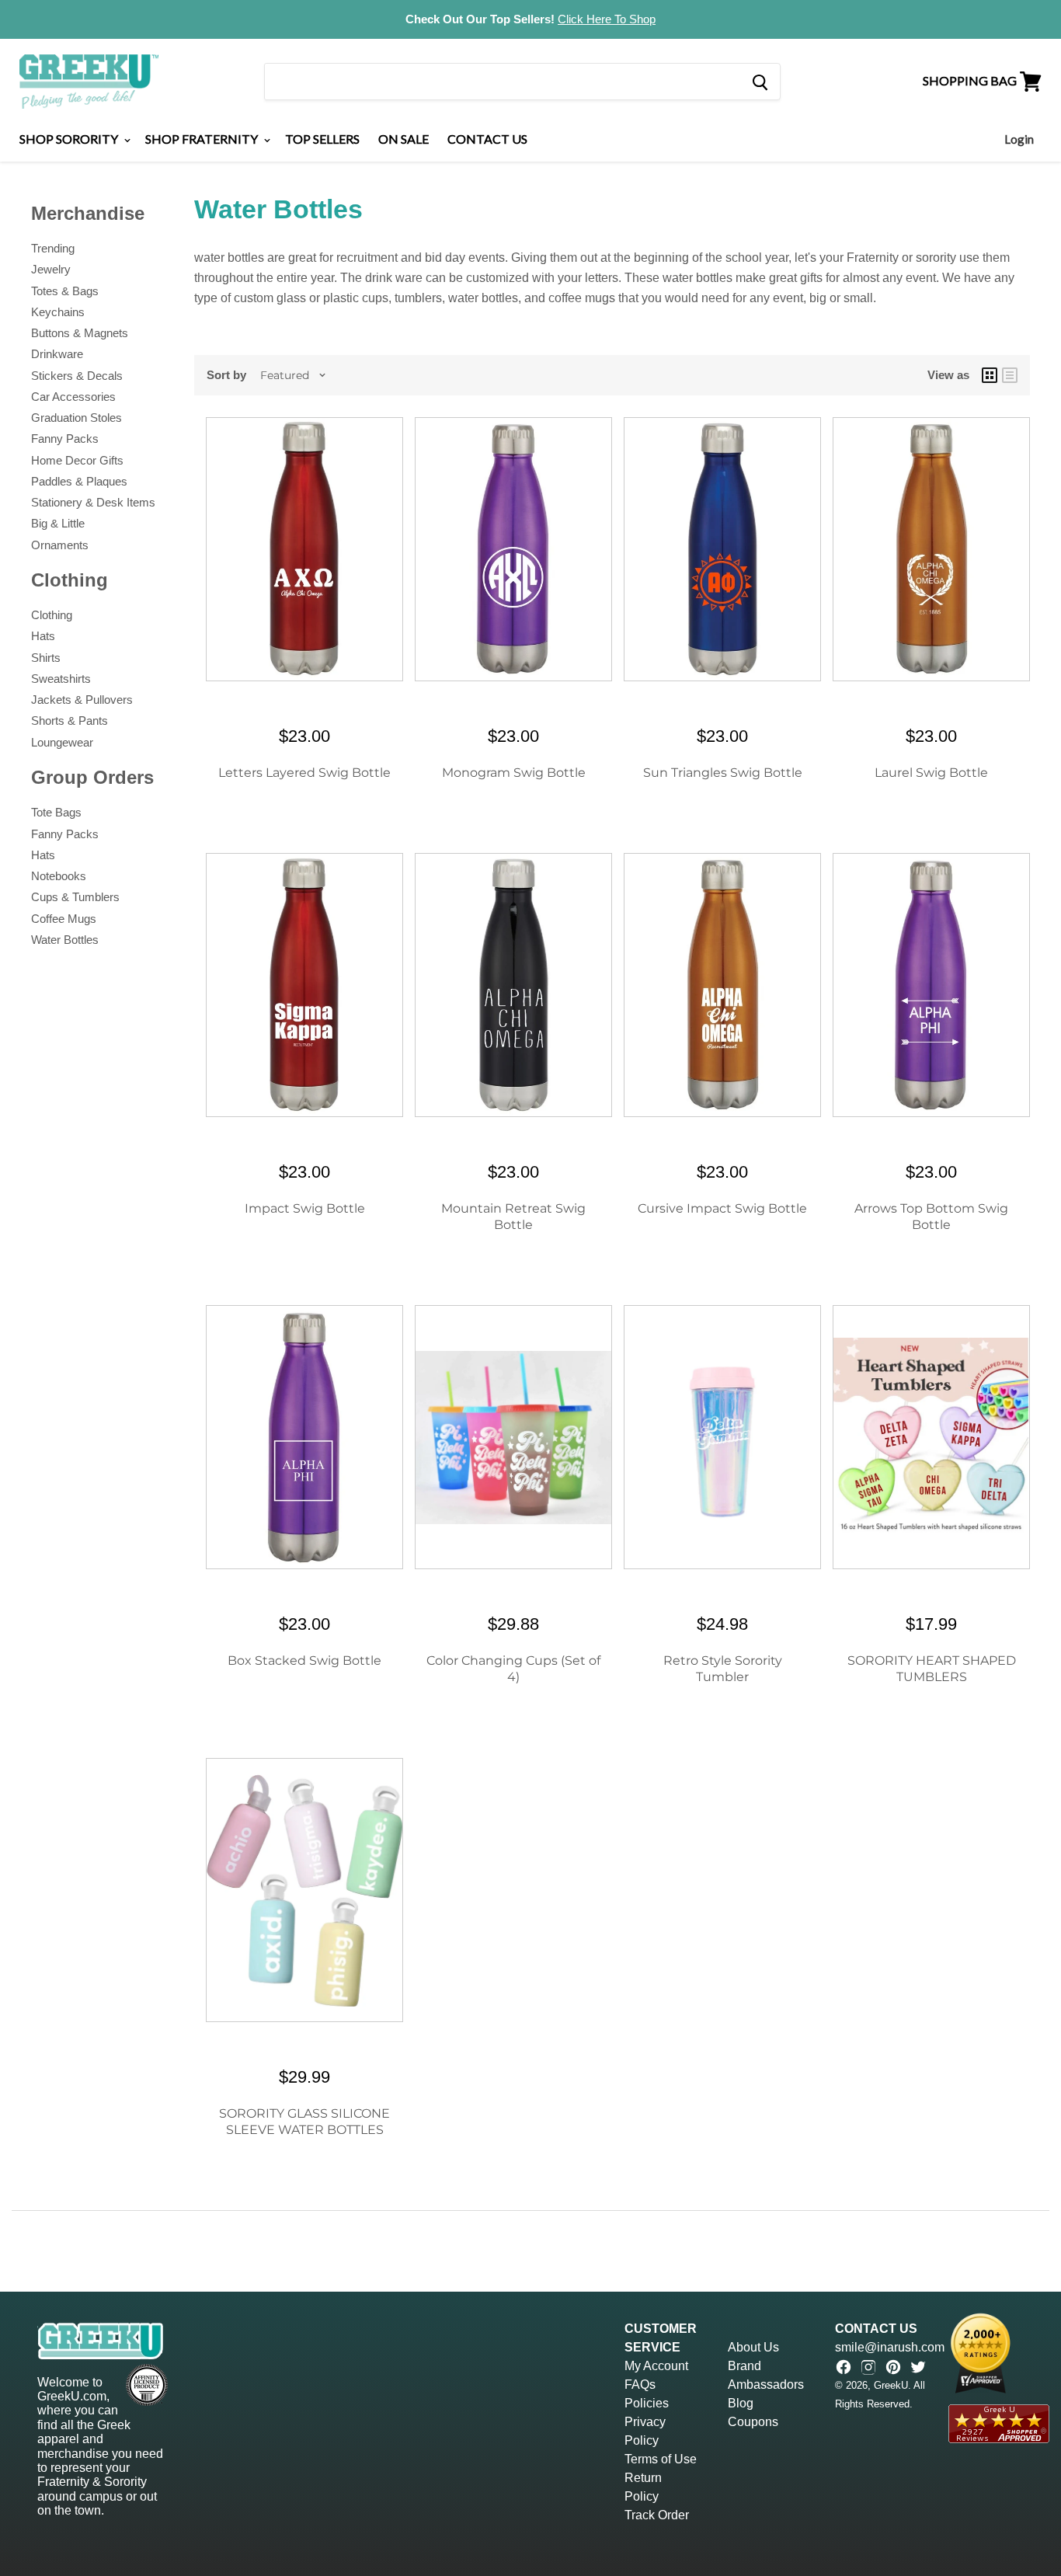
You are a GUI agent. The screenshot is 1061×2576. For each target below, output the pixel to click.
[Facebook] (844, 2367)
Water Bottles (65, 940)
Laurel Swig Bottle (931, 773)
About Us (753, 2347)
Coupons (753, 2422)
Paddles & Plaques (79, 481)
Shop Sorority (70, 139)
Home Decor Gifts (77, 460)
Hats (43, 636)
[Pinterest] (893, 2367)
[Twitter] (918, 2367)
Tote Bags (56, 812)
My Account (656, 2366)
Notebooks (59, 876)
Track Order (657, 2515)
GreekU (891, 2385)
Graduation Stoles (77, 418)
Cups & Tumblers (75, 897)
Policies (647, 2403)
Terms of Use (661, 2459)
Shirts (46, 658)
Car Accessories (73, 397)
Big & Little (58, 523)
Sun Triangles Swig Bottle (723, 773)
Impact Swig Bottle (305, 1208)
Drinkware (57, 354)
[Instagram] (868, 2367)
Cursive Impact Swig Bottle (722, 1208)
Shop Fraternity (203, 139)
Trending (53, 248)
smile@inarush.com (890, 2347)
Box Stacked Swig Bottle (304, 1660)
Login (1019, 139)
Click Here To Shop (607, 19)
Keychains (58, 312)
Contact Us (487, 139)
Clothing (52, 615)
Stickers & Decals (77, 376)
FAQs (640, 2385)
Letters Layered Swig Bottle (304, 773)
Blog (741, 2403)
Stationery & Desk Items (93, 502)
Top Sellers (322, 139)
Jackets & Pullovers (82, 700)
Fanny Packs (65, 439)
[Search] (759, 82)
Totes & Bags (65, 291)
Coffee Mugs (64, 919)
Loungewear (62, 742)
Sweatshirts (61, 679)
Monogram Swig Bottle (514, 773)
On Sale (404, 139)
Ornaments (60, 545)
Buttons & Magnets (80, 333)
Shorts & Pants (70, 721)
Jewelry (51, 269)
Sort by (226, 375)
